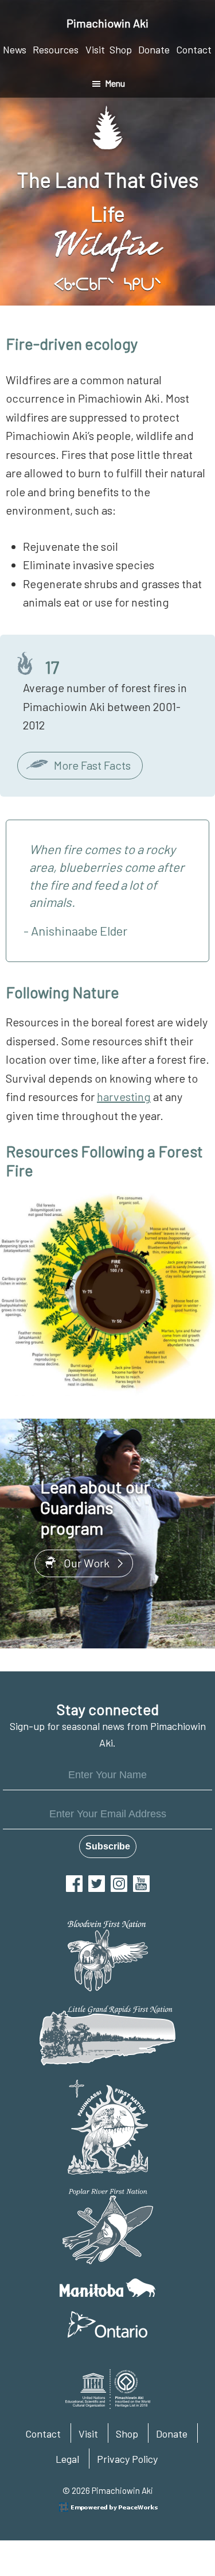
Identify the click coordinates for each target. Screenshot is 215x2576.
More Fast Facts (92, 765)
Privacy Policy (127, 2459)
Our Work (87, 1563)
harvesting (124, 1096)
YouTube (141, 1884)
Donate (172, 2434)
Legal (67, 2459)
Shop (127, 2434)
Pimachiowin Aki (107, 23)
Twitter (97, 1884)
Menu (115, 83)
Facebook (74, 1884)
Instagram (119, 1884)
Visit (88, 2434)
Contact (43, 2434)
